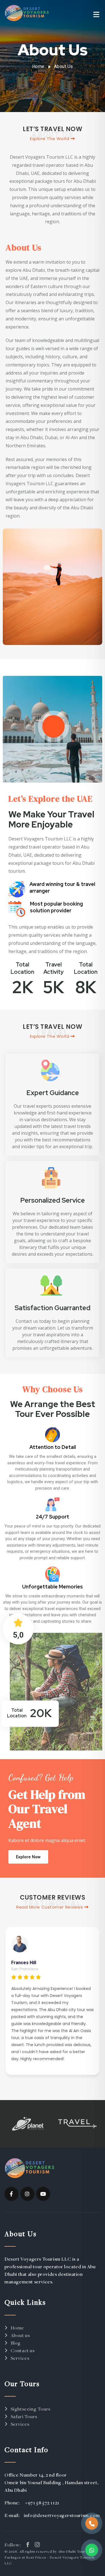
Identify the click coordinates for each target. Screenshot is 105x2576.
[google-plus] (27, 2194)
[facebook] (11, 2194)
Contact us (23, 2350)
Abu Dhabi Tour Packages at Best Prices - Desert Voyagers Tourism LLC (49, 2557)
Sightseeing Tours (31, 2409)
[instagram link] (37, 2545)
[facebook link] (28, 2545)
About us (20, 2335)
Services (20, 2358)
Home (38, 66)
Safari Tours (24, 2416)
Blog (16, 2343)
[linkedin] (43, 2194)
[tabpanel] (53, 2001)
